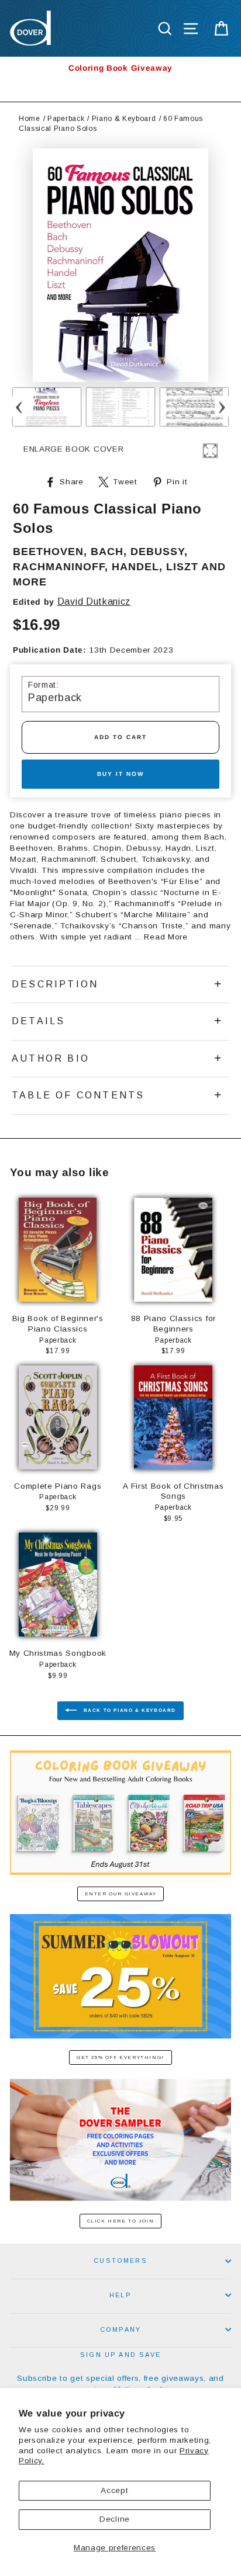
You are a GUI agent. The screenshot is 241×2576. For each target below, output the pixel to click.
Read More (166, 937)
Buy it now (120, 774)
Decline (115, 2519)
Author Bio (51, 1058)
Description (55, 984)
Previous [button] (19, 407)
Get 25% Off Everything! (120, 2057)
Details (38, 1021)
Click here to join (121, 2221)
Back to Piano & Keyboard (129, 1710)
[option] (120, 68)
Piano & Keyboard (124, 119)
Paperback (66, 119)
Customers (120, 2260)
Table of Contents (78, 1095)
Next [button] (222, 407)
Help (120, 2295)
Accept (114, 2490)
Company (120, 2329)
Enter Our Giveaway (121, 1894)
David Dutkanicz (94, 601)
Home (30, 119)
